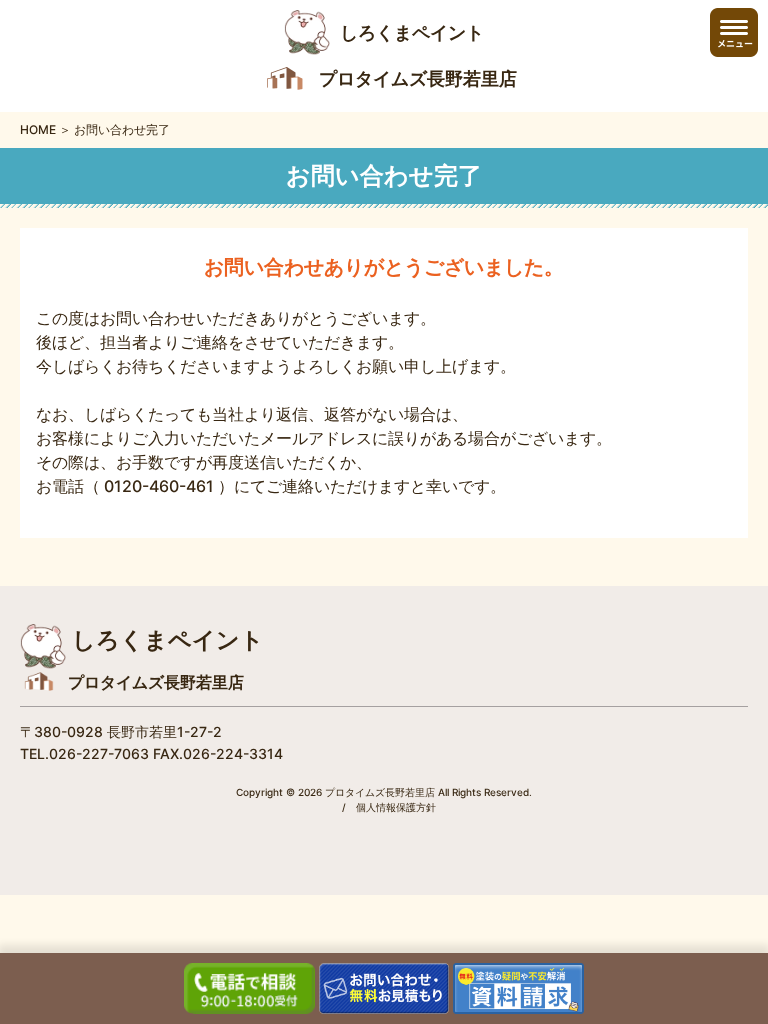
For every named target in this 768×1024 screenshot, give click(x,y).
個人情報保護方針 (396, 807)
